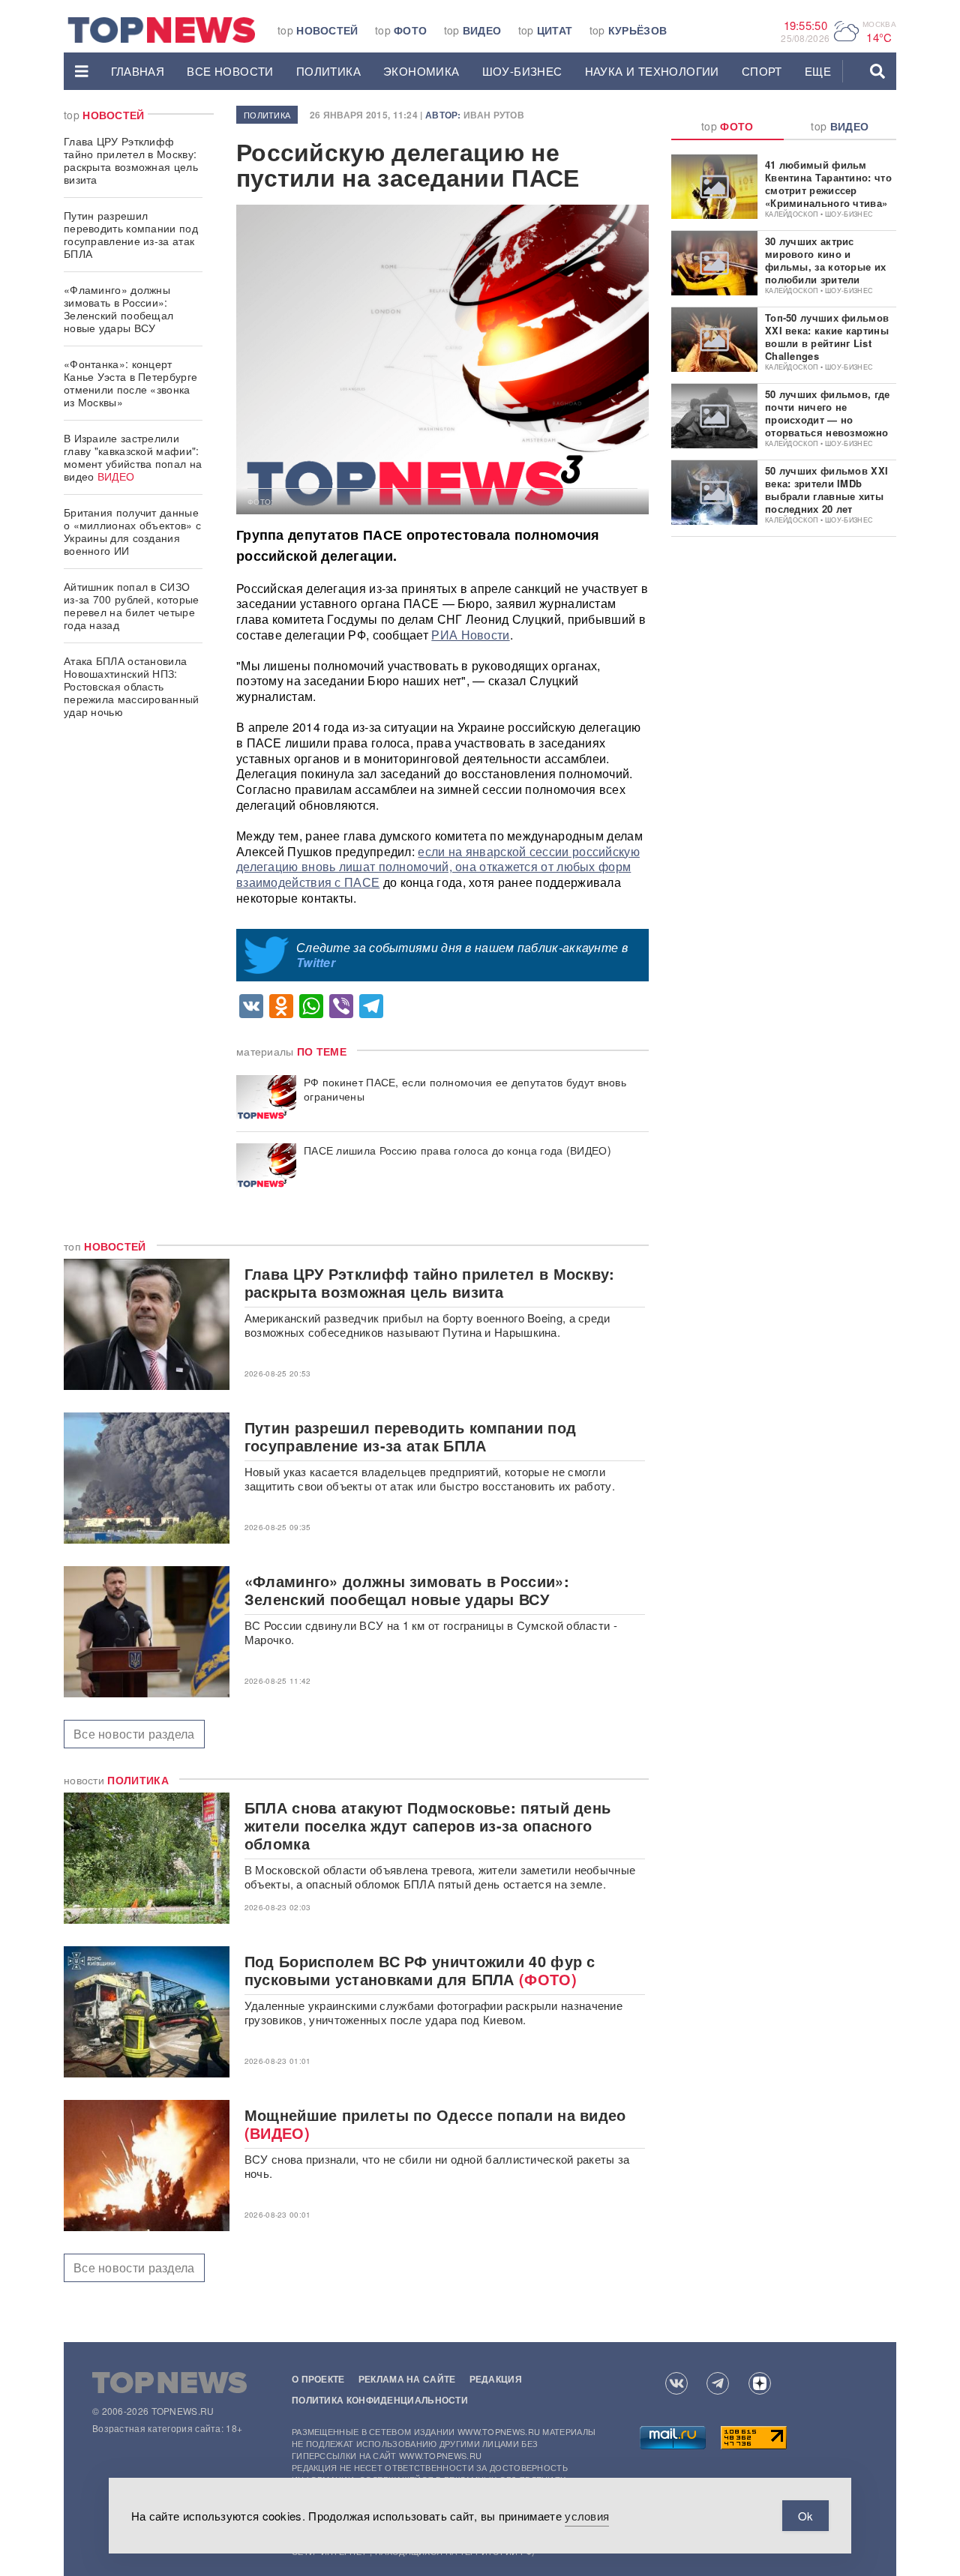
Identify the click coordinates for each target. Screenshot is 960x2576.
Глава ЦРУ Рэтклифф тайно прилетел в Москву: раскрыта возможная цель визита (131, 160)
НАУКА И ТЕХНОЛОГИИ (652, 71)
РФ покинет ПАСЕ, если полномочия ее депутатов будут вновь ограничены (465, 1089)
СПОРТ (762, 71)
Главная (138, 71)
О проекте (318, 2379)
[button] (82, 71)
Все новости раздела (134, 1734)
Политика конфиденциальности (380, 2400)
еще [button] (818, 71)
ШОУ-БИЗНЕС (522, 71)
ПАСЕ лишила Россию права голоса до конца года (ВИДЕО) (457, 1150)
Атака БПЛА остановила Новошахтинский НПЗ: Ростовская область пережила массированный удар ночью (132, 686)
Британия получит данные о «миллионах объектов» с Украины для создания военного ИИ (132, 531)
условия (587, 2516)
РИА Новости (470, 635)
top (318, 30)
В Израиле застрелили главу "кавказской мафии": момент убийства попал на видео (133, 457)
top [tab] (727, 126)
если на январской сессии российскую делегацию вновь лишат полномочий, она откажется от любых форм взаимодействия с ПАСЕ (438, 867)
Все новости (230, 71)
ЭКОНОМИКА (421, 71)
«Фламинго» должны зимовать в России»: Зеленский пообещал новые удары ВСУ (118, 309)
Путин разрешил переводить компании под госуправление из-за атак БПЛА (131, 234)
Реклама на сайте (407, 2379)
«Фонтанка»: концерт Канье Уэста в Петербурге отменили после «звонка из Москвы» (130, 383)
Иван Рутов (494, 115)
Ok (805, 2516)
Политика (328, 71)
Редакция (496, 2379)
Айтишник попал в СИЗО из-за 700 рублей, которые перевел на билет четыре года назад (132, 605)
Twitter (316, 962)
